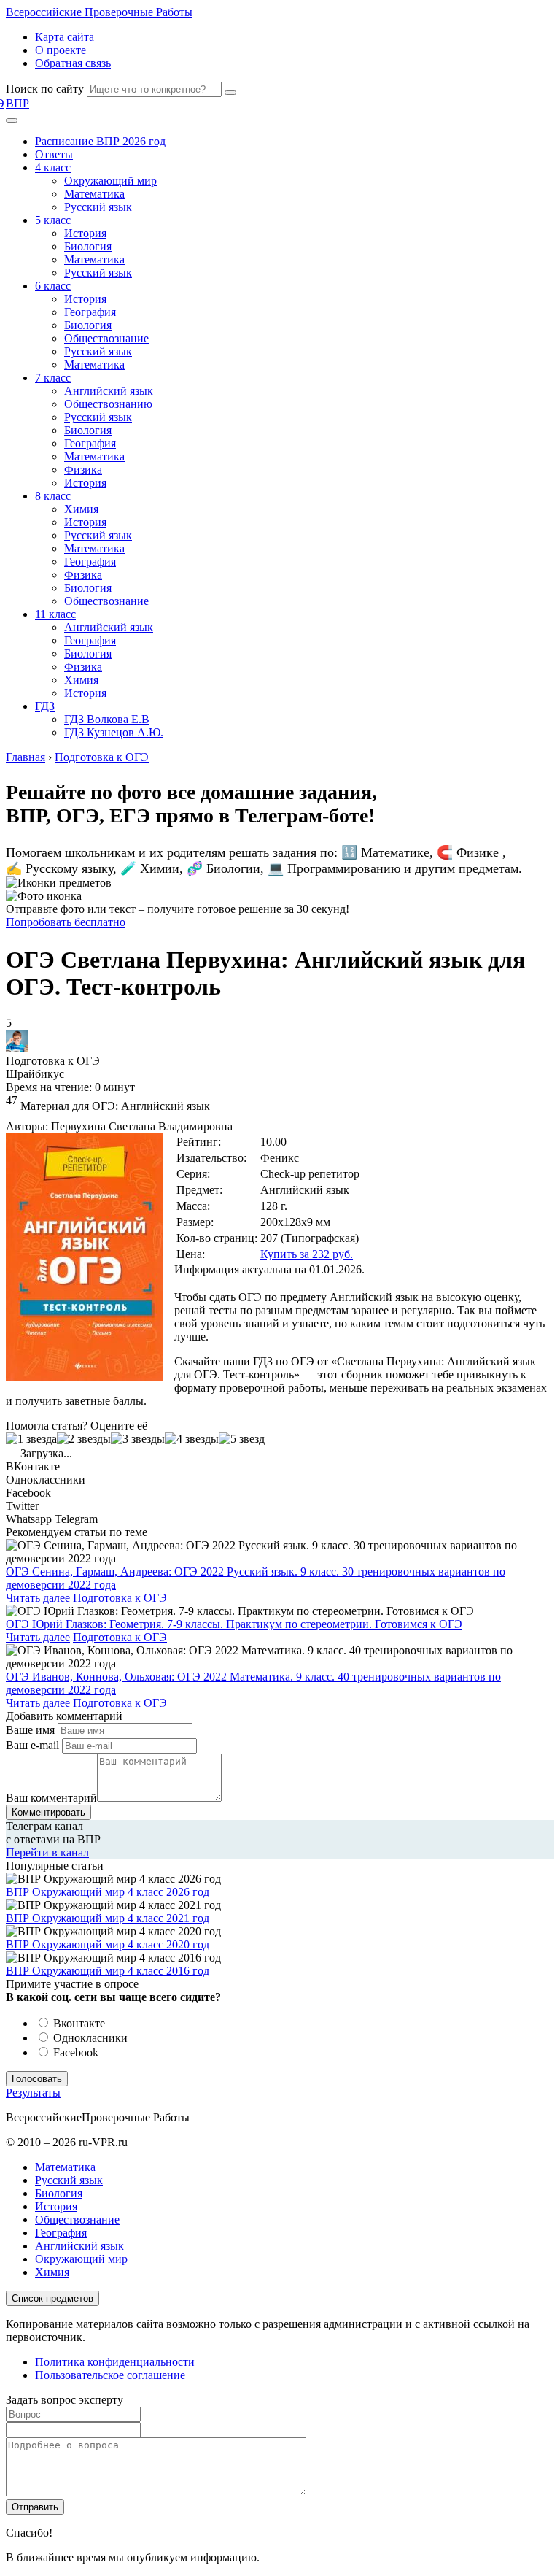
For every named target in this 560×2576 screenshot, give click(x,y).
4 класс (53, 167)
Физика (83, 470)
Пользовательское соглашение (110, 2375)
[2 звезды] (84, 1439)
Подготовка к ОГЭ (120, 1598)
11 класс (55, 614)
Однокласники (89, 2038)
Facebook (74, 2052)
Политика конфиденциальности (115, 2362)
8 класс (53, 496)
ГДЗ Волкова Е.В (107, 719)
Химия (81, 509)
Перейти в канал (47, 1852)
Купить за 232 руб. (307, 1254)
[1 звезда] (31, 1439)
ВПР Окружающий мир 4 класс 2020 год (108, 1944)
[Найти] (230, 93)
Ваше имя (30, 1730)
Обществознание (106, 338)
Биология (88, 246)
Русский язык (98, 207)
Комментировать (48, 1812)
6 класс (53, 286)
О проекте (61, 50)
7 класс (53, 378)
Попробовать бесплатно (66, 922)
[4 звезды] (192, 1439)
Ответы (54, 154)
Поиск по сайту (45, 89)
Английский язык (109, 391)
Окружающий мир (110, 181)
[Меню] (12, 120)
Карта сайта (65, 37)
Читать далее (38, 1598)
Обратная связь (73, 63)
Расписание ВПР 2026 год (100, 141)
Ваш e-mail (32, 1745)
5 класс (53, 220)
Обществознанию (108, 404)
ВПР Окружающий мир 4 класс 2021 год (108, 1918)
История (85, 233)
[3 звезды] (138, 1439)
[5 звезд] (242, 1439)
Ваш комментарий (51, 1798)
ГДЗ (45, 706)
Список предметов (52, 2298)
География (90, 312)
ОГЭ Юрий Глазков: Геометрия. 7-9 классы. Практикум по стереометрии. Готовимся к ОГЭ (234, 1624)
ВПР (17, 103)
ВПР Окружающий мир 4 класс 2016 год (108, 1971)
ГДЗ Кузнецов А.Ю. (114, 732)
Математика (94, 194)
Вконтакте (78, 2023)
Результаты (33, 2093)
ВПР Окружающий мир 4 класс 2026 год (108, 1892)
